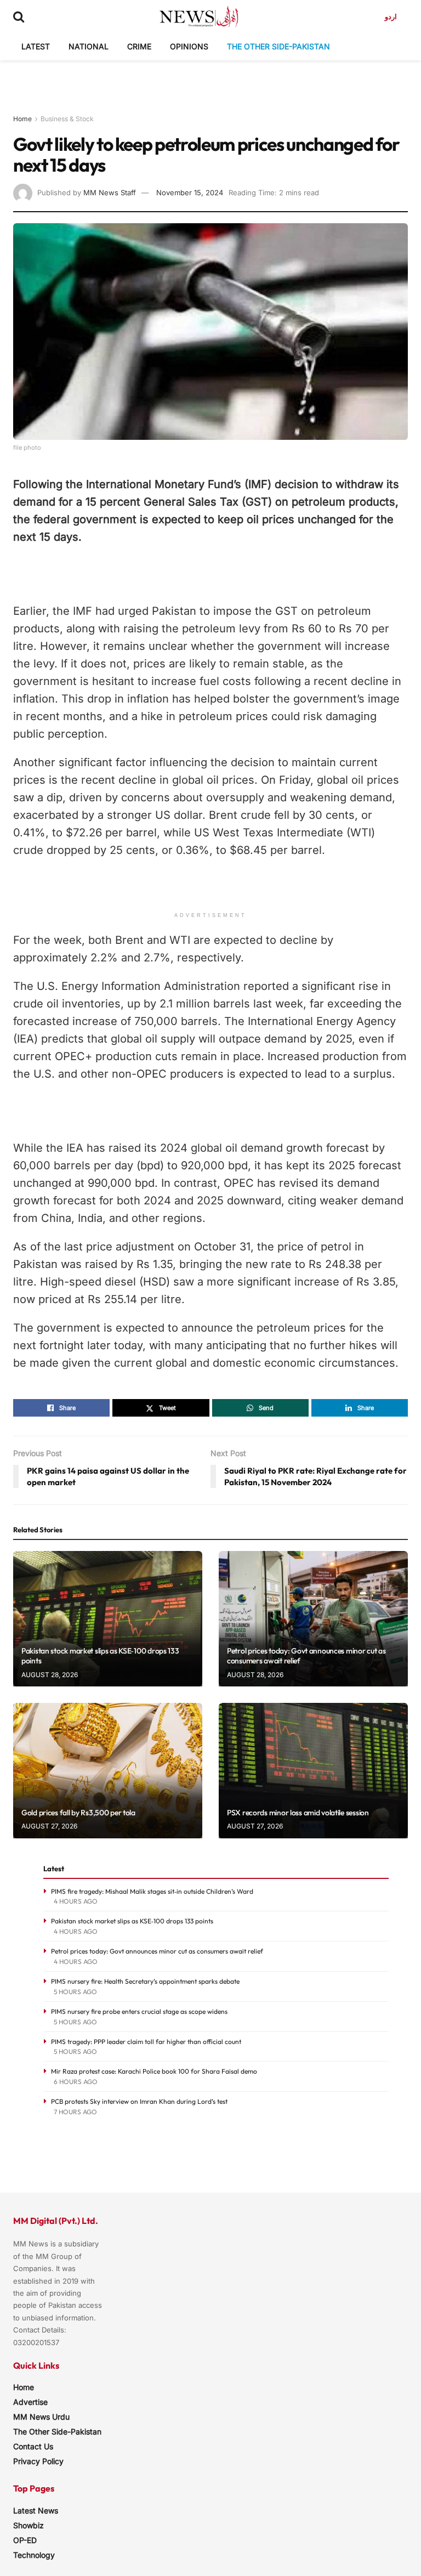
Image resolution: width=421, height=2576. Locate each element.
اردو (391, 16)
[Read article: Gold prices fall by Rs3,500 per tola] (108, 1771)
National (89, 46)
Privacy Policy (38, 2461)
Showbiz (29, 2525)
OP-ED (25, 2540)
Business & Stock (67, 119)
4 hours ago (76, 1901)
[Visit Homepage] (199, 16)
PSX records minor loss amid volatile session (298, 1813)
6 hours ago (76, 2082)
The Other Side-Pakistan (278, 46)
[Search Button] (19, 16)
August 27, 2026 (49, 1826)
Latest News (36, 2510)
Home (22, 119)
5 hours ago (75, 1992)
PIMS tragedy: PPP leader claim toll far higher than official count (146, 2042)
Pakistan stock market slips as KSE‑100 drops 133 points (132, 1921)
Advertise (30, 2402)
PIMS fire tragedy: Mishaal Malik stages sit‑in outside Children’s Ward (152, 1891)
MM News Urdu (41, 2417)
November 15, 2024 (190, 193)
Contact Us (33, 2446)
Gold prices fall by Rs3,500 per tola (78, 1813)
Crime (139, 46)
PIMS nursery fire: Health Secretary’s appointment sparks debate (145, 1981)
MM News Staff (110, 193)
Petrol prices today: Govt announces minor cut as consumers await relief (157, 1951)
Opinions (189, 46)
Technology (34, 2555)
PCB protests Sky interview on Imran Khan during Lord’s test (139, 2101)
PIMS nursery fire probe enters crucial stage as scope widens (139, 2011)
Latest (36, 46)
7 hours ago (75, 2112)
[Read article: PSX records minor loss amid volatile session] (313, 1771)
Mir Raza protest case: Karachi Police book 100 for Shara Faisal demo (154, 2071)
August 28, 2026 (50, 1675)
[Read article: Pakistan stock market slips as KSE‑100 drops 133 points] (108, 1619)
